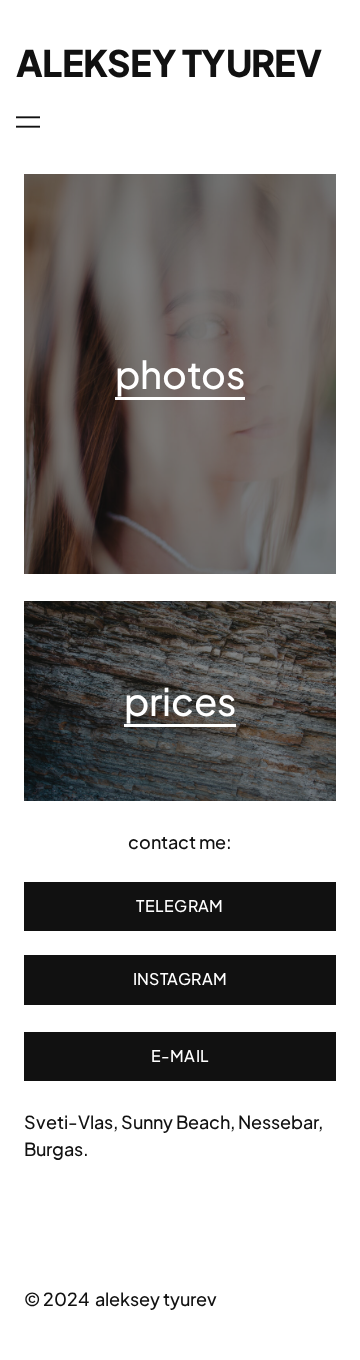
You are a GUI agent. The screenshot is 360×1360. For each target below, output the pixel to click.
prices (180, 700)
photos (180, 373)
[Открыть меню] (28, 122)
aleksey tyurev (168, 62)
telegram (180, 905)
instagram (180, 978)
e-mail (180, 1055)
